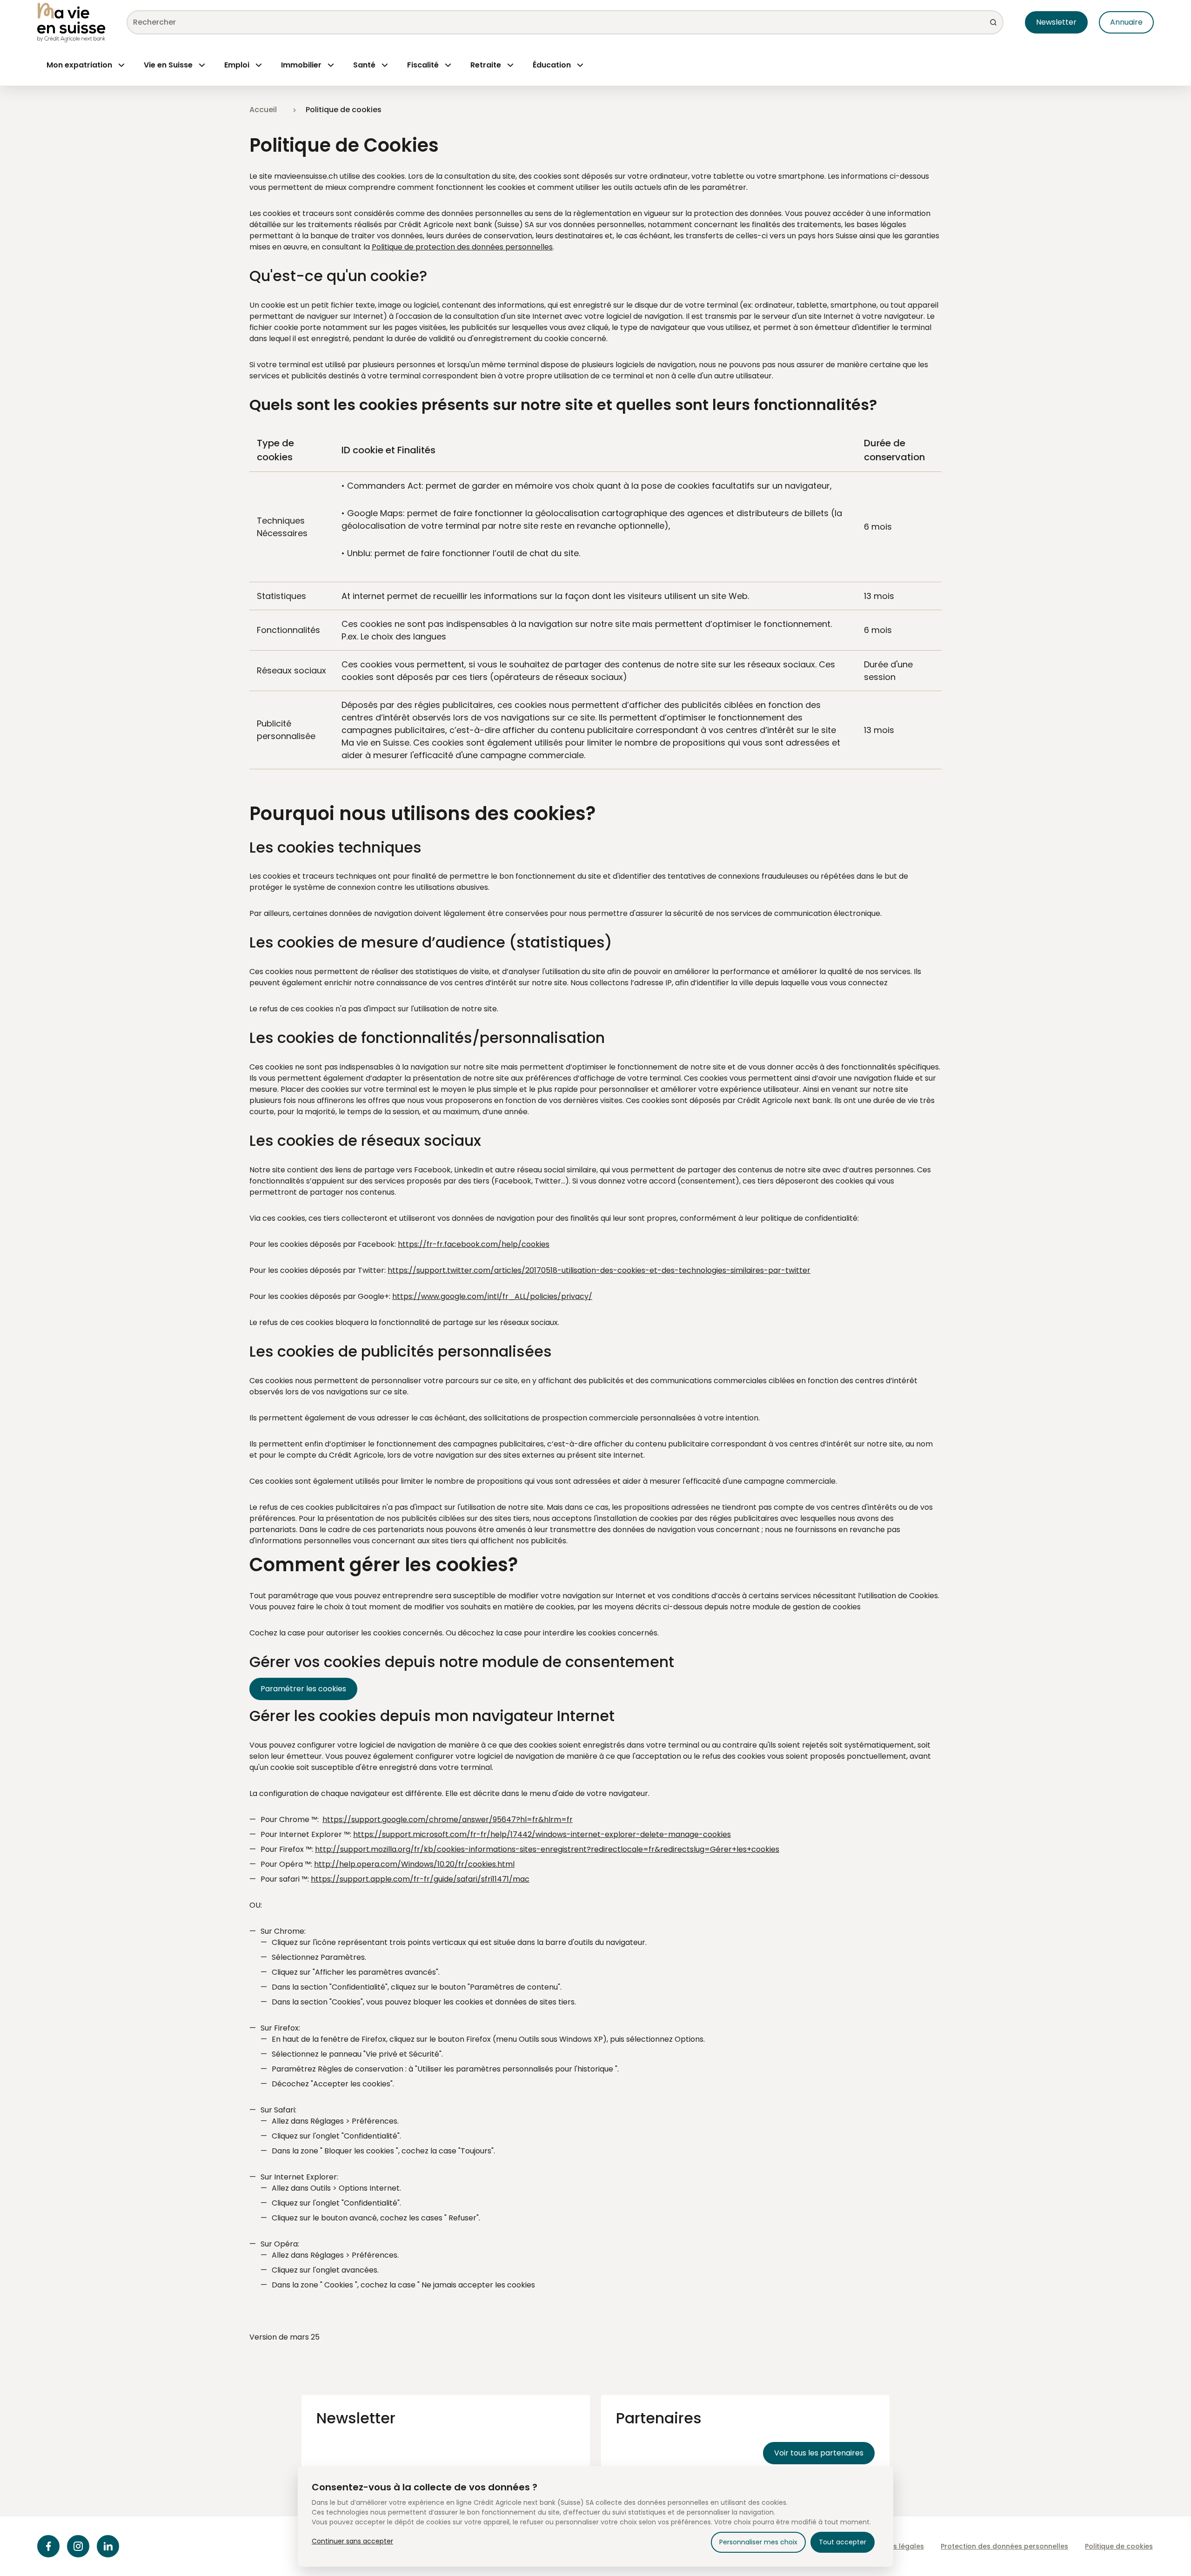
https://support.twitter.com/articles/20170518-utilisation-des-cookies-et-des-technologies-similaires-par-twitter (599, 1270)
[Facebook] (48, 2546)
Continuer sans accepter (352, 2541)
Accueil (263, 110)
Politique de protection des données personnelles (462, 247)
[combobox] (550, 22)
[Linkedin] (108, 2546)
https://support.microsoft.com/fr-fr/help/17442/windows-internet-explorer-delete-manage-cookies (542, 1834)
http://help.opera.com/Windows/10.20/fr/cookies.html (414, 1864)
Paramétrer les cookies (303, 1689)
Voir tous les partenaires (819, 2453)
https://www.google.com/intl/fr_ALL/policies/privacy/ (492, 1296)
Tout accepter (843, 2542)
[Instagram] (78, 2546)
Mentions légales (895, 2546)
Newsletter (1056, 22)
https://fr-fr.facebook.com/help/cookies (474, 1244)
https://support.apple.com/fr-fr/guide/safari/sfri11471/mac (420, 1879)
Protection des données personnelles (1004, 2546)
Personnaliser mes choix (758, 2542)
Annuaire (1126, 22)
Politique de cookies (1119, 2546)
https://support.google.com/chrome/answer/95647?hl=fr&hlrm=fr (448, 1819)
